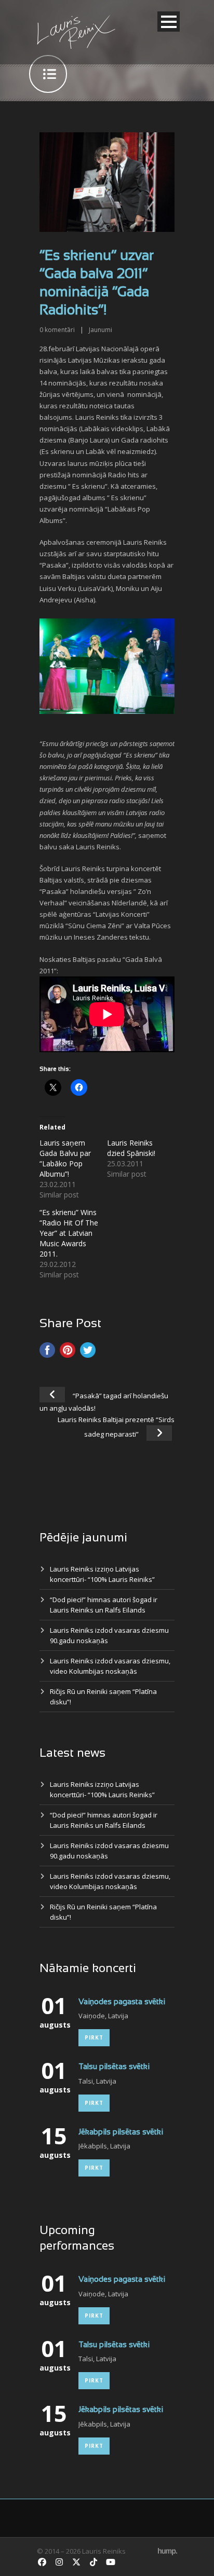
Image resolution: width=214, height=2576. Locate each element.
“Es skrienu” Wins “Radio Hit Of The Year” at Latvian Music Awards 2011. (69, 1233)
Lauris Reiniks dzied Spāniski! (131, 1148)
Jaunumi (101, 330)
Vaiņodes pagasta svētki (122, 2002)
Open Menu (169, 22)
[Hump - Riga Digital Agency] (168, 2551)
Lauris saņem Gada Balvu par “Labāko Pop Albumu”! (65, 1158)
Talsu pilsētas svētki (114, 2067)
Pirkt (94, 2037)
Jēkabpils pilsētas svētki (121, 2132)
